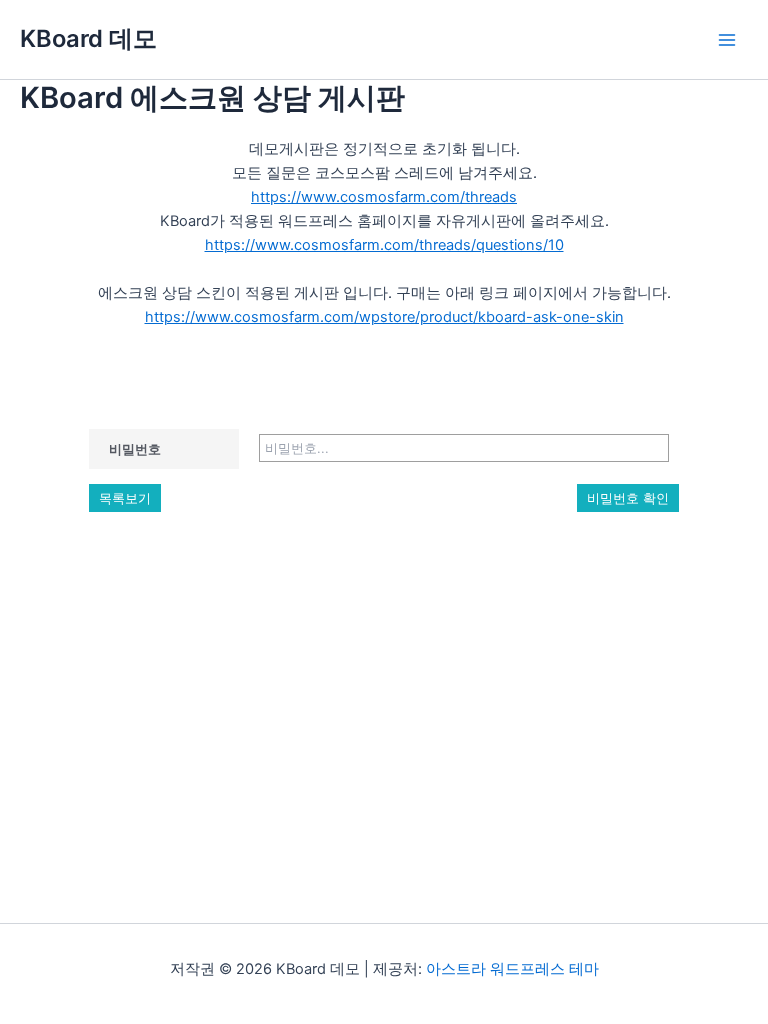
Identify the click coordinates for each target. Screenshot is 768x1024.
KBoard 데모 (88, 38)
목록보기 (125, 498)
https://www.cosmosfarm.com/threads (384, 197)
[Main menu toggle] (727, 40)
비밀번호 (135, 449)
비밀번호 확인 (628, 498)
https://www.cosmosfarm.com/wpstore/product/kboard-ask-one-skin (384, 317)
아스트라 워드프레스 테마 (512, 969)
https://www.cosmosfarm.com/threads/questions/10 (384, 245)
